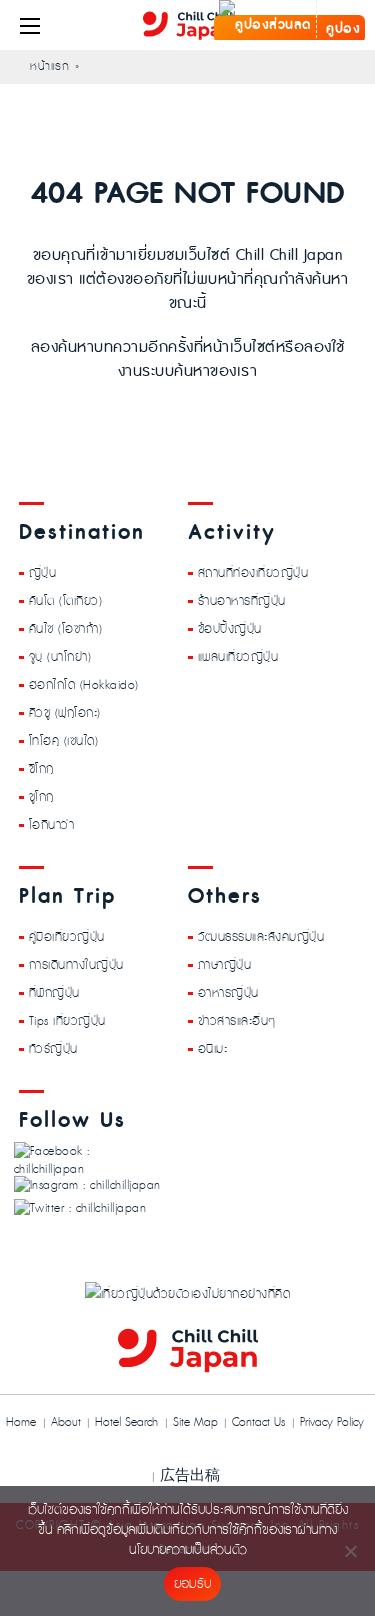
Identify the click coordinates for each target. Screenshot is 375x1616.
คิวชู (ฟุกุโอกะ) (65, 713)
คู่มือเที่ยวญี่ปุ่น (67, 937)
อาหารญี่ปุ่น (228, 993)
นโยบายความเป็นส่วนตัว (188, 1550)
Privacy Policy (332, 1422)
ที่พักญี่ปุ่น (54, 993)
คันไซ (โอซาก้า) (66, 629)
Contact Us (258, 1422)
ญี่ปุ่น (43, 573)
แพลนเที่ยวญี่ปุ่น (238, 657)
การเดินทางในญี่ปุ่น (76, 965)
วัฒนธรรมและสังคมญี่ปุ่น (261, 937)
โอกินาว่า (52, 825)
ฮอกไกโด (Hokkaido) (84, 685)
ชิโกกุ (41, 769)
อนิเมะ (213, 1049)
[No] (350, 1551)
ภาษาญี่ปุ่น (225, 965)
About (66, 1422)
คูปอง (341, 29)
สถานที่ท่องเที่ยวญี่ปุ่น (253, 573)
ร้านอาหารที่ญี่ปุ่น (242, 601)
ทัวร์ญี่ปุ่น (53, 1049)
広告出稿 (190, 1474)
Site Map (195, 1422)
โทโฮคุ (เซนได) (64, 741)
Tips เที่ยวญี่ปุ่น (67, 1021)
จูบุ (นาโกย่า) (60, 657)
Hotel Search (126, 1422)
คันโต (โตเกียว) (66, 601)
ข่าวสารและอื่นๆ (237, 1021)
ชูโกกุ (41, 797)
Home (21, 1422)
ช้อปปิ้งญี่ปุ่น (230, 629)
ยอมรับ (192, 1584)
